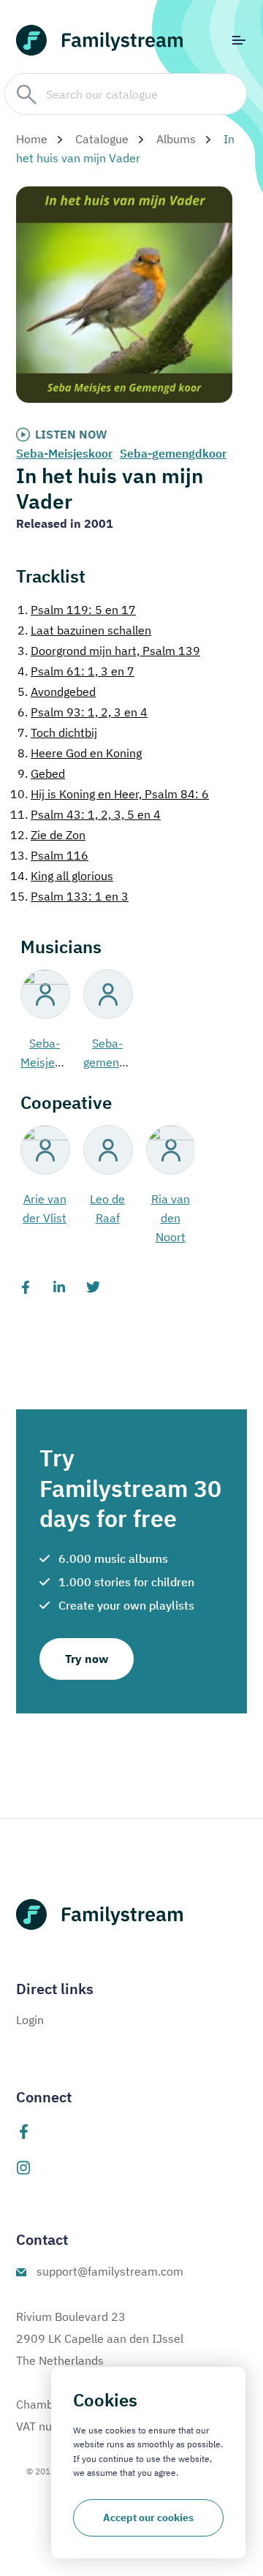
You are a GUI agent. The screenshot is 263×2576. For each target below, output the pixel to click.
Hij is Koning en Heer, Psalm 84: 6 (110, 794)
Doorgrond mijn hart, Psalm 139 (109, 651)
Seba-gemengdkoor (173, 453)
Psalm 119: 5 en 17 (77, 610)
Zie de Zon (48, 835)
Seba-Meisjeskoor (64, 453)
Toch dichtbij (57, 732)
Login (30, 2020)
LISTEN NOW (71, 434)
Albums (176, 139)
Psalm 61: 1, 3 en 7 (76, 671)
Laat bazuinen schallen (84, 630)
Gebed (41, 773)
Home (32, 139)
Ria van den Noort (171, 1218)
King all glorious (62, 876)
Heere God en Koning (80, 753)
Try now (87, 1659)
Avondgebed (57, 692)
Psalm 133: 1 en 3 (69, 896)
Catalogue (102, 139)
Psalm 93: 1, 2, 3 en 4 (83, 712)
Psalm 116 (49, 855)
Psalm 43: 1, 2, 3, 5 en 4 (85, 814)
